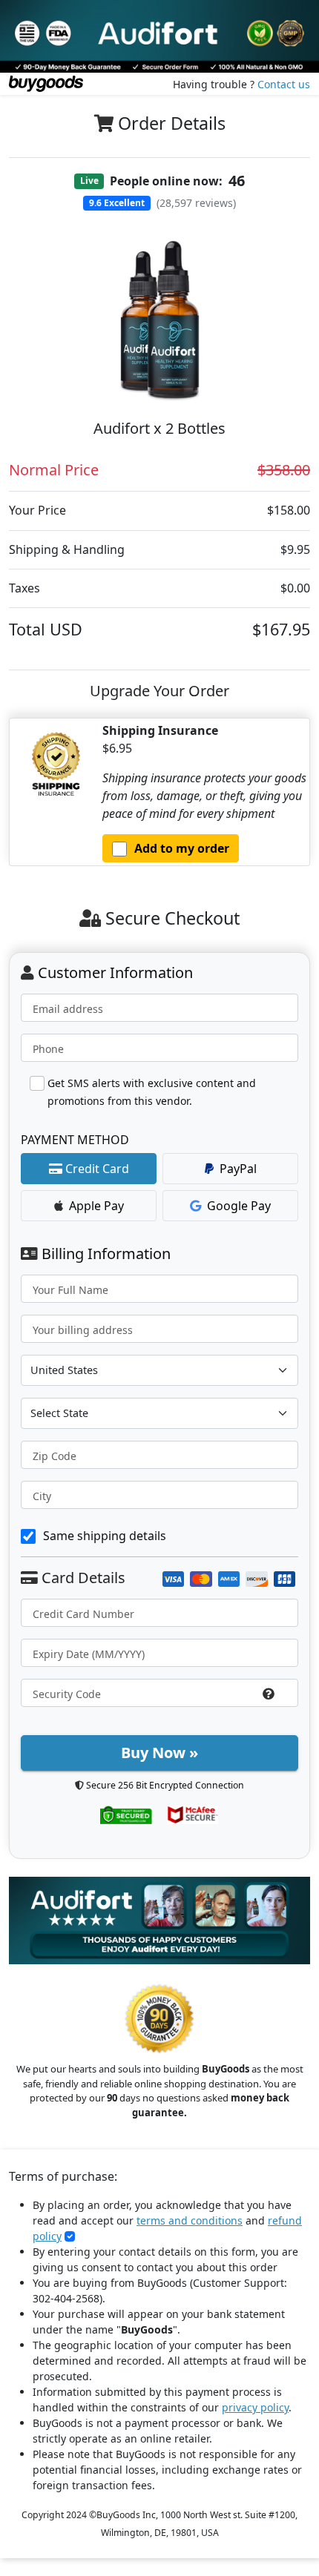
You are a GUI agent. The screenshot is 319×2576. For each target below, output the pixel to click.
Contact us (284, 84)
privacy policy (255, 2407)
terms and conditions (190, 2220)
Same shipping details (105, 1536)
